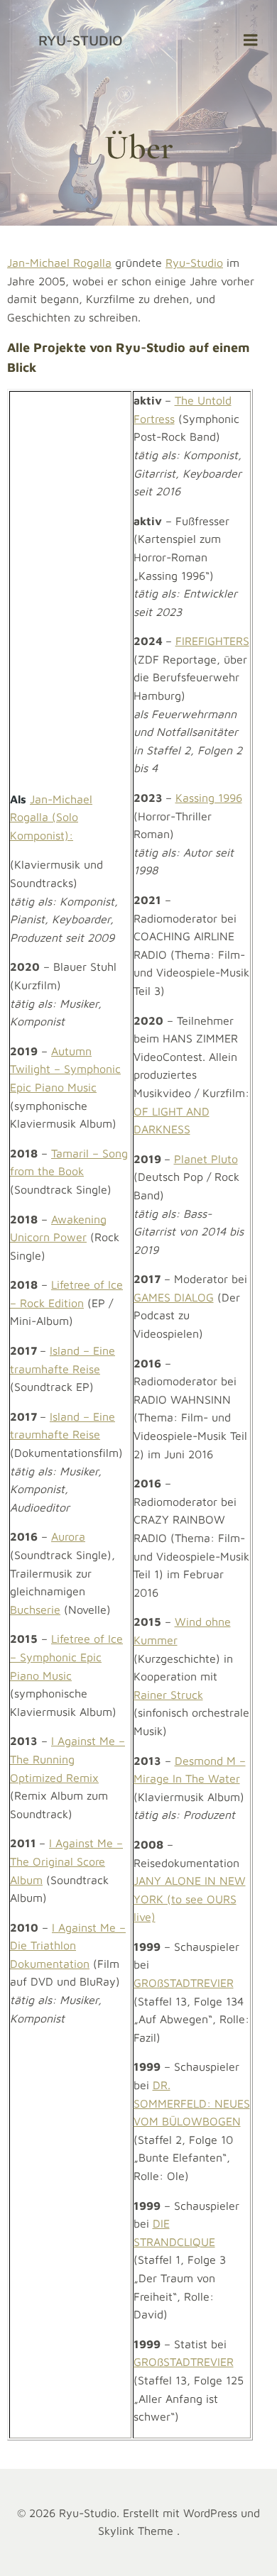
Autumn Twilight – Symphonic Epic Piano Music (65, 1069)
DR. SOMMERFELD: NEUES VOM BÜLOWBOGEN (192, 2103)
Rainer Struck (168, 1695)
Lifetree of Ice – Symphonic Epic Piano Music (66, 1657)
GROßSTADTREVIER (184, 1983)
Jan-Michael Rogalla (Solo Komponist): (51, 817)
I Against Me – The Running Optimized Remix (67, 1759)
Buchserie (35, 1609)
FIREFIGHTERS (212, 641)
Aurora (68, 1536)
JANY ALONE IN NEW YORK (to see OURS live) (190, 1899)
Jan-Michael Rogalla (59, 263)
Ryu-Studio (81, 40)
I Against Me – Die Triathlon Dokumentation (68, 1945)
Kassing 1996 (209, 798)
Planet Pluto (206, 1159)
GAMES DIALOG (174, 1297)
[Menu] (251, 40)
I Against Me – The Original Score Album (66, 1861)
